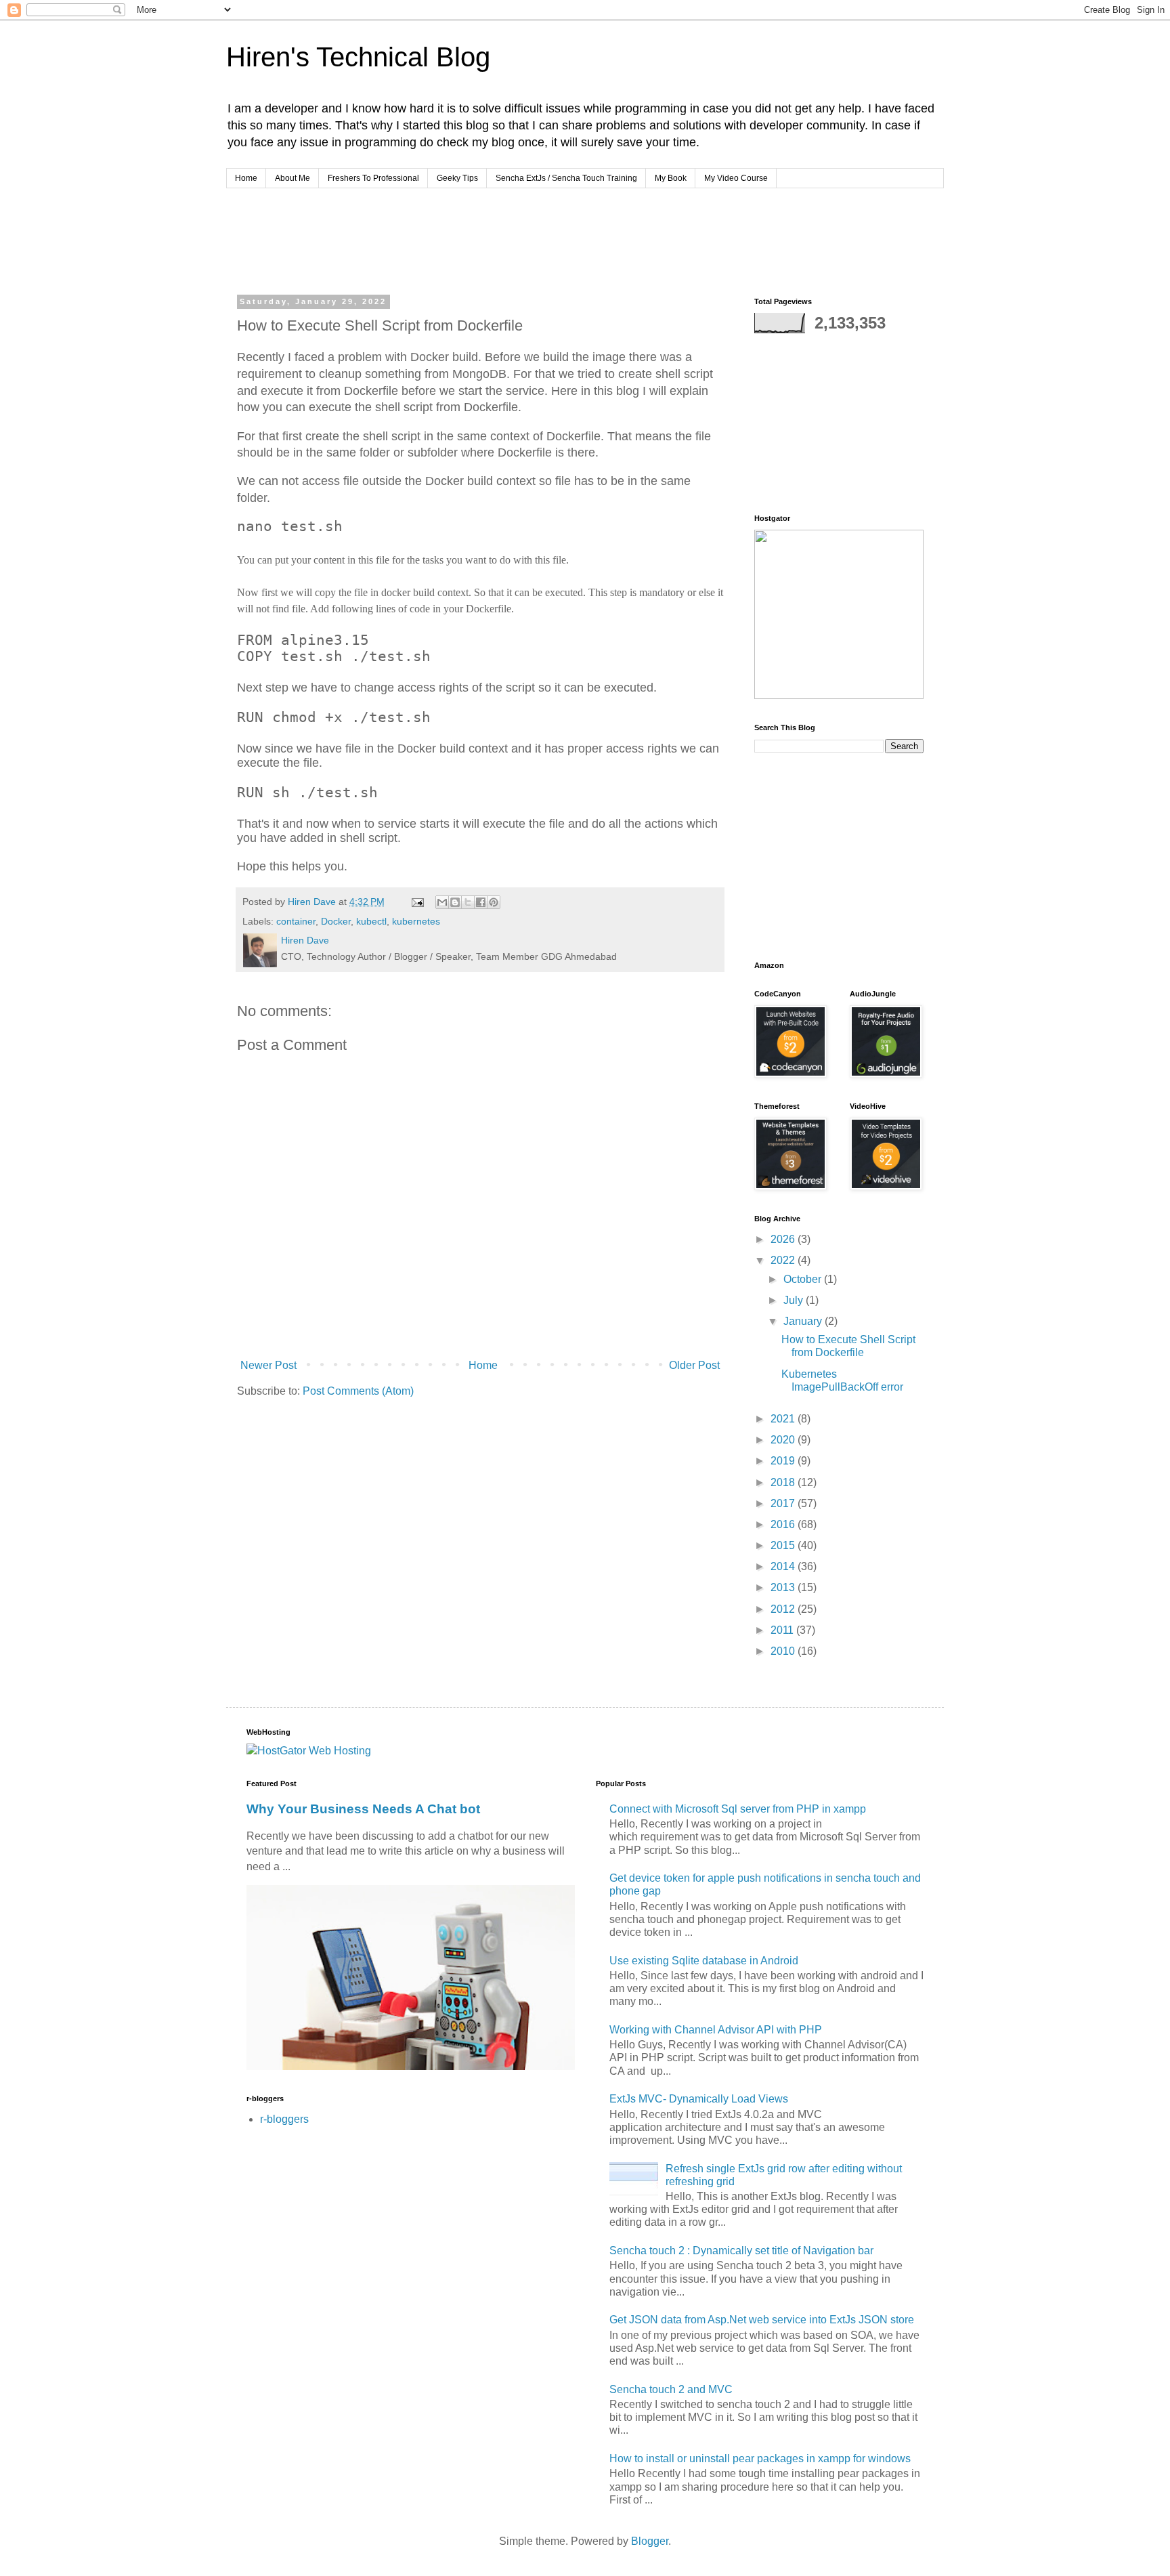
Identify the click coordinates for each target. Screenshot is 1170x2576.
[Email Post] (417, 902)
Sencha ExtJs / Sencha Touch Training (566, 178)
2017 (784, 1503)
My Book (671, 178)
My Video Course (736, 178)
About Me (292, 178)
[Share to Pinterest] (494, 902)
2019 (784, 1461)
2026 (784, 1239)
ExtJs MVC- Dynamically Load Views (699, 2099)
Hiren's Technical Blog (358, 57)
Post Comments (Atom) (358, 1391)
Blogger (650, 2541)
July (795, 1300)
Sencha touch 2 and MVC (671, 2389)
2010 (784, 1651)
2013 (784, 1587)
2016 (784, 1524)
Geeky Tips (457, 178)
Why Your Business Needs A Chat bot (363, 1809)
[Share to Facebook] (481, 902)
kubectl (371, 921)
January (804, 1321)
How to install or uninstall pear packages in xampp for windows (760, 2458)
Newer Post (268, 1365)
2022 (784, 1260)
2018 (784, 1482)
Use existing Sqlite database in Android (704, 1961)
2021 (784, 1419)
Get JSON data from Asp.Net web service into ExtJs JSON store (762, 2320)
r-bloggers (284, 2119)
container (296, 921)
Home (246, 178)
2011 (783, 1630)
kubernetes (416, 921)
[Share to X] (468, 902)
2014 (784, 1566)
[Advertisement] (493, 239)
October (804, 1279)
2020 (784, 1440)
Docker (336, 921)
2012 (784, 1609)
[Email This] (442, 902)
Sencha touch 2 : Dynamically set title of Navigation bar (741, 2251)
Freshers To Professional (373, 178)
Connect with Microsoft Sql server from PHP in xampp (738, 1809)
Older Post (694, 1365)
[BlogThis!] (455, 902)
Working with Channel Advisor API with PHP (716, 2030)
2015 (784, 1545)
